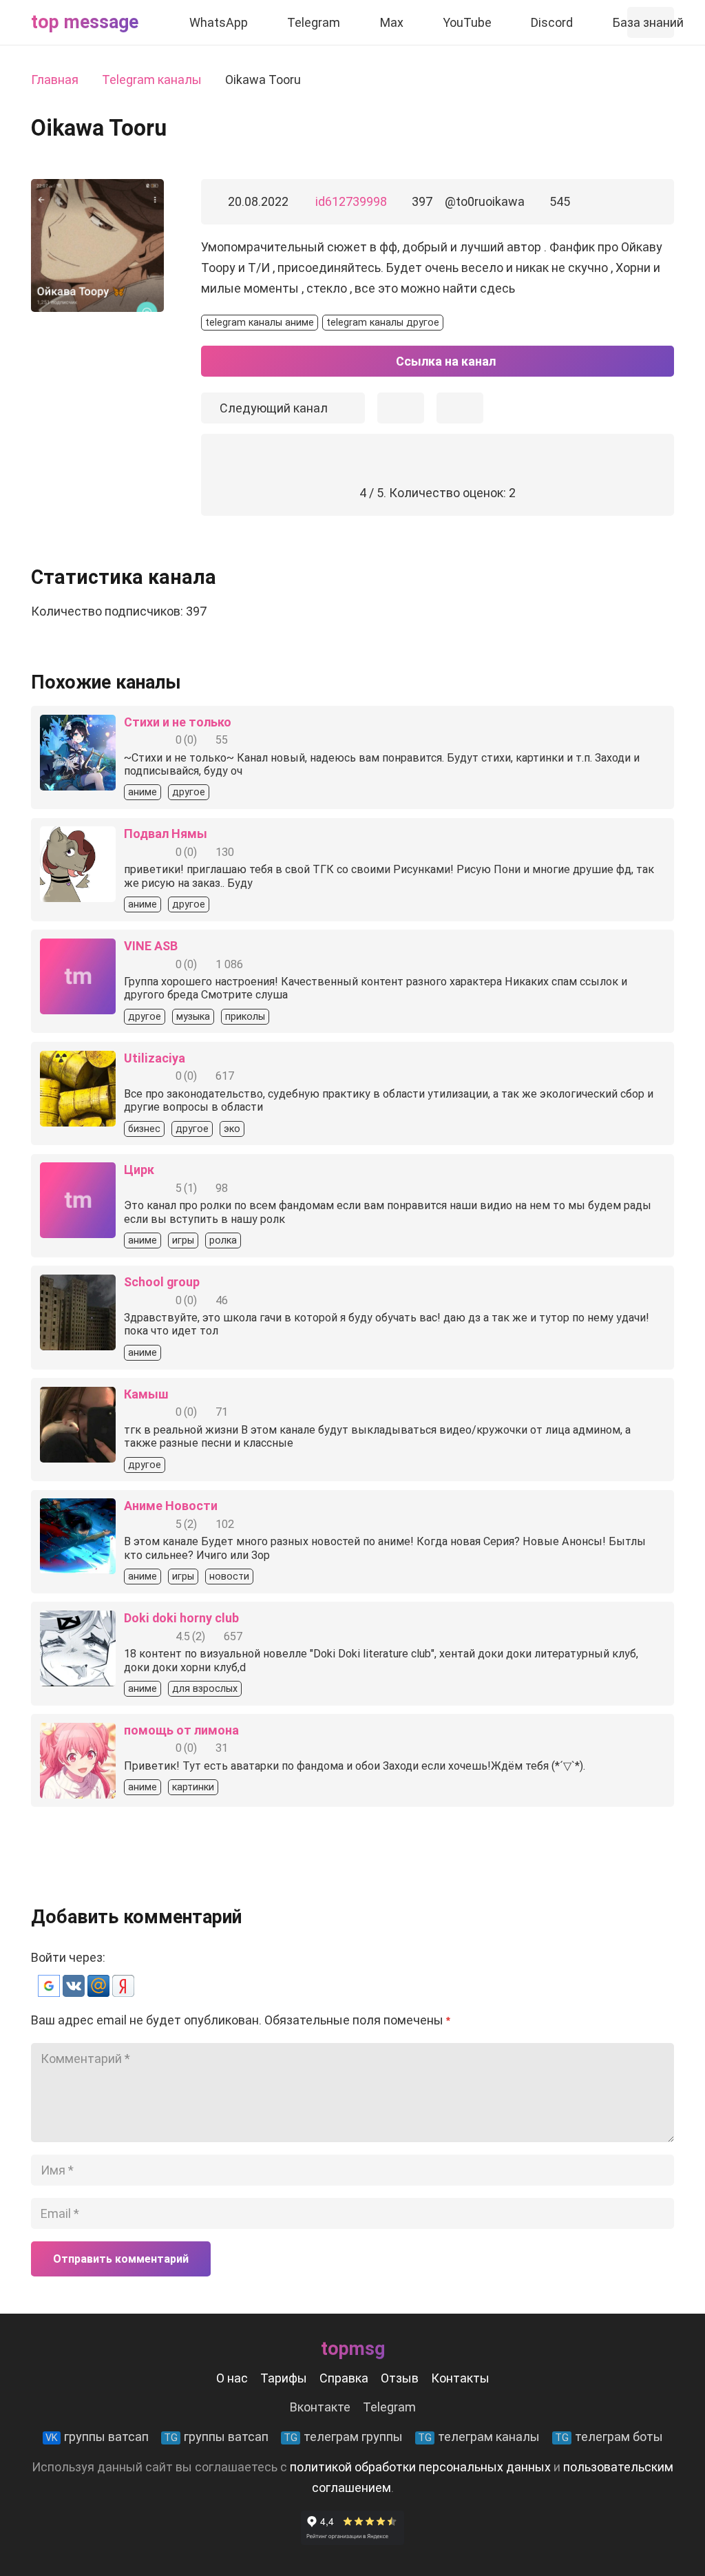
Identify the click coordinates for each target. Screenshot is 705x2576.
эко (232, 1129)
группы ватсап (97, 2437)
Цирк (139, 1170)
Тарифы (284, 2378)
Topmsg (353, 2349)
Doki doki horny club (181, 1618)
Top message (85, 22)
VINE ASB (151, 946)
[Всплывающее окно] (401, 408)
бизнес (144, 1129)
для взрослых (205, 1689)
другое (189, 792)
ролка (223, 1240)
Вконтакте (320, 2407)
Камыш (146, 1394)
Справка (344, 2378)
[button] (50, 1992)
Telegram (389, 2407)
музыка (193, 1017)
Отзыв (400, 2378)
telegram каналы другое (383, 323)
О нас (232, 2378)
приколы (245, 1017)
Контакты (460, 2378)
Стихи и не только (178, 722)
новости (229, 1577)
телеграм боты (609, 2437)
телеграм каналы (479, 2437)
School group (162, 1282)
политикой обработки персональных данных (420, 2467)
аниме (143, 792)
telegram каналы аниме (260, 323)
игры (183, 1240)
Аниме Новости (171, 1506)
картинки (193, 1787)
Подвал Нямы (166, 834)
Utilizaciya (155, 1058)
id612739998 (351, 201)
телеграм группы (343, 2437)
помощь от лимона (181, 1730)
